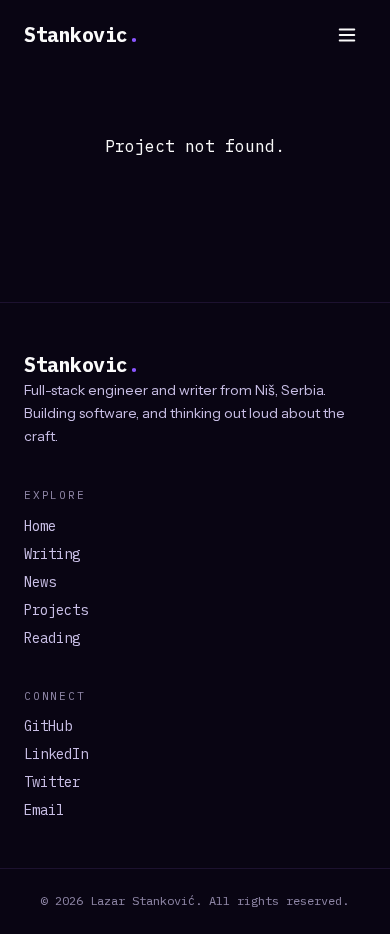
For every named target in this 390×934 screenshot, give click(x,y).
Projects (56, 610)
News (40, 582)
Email (44, 810)
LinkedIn (56, 754)
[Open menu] (347, 35)
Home (40, 526)
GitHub (48, 726)
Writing (52, 554)
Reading (52, 638)
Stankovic (81, 34)
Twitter (52, 782)
